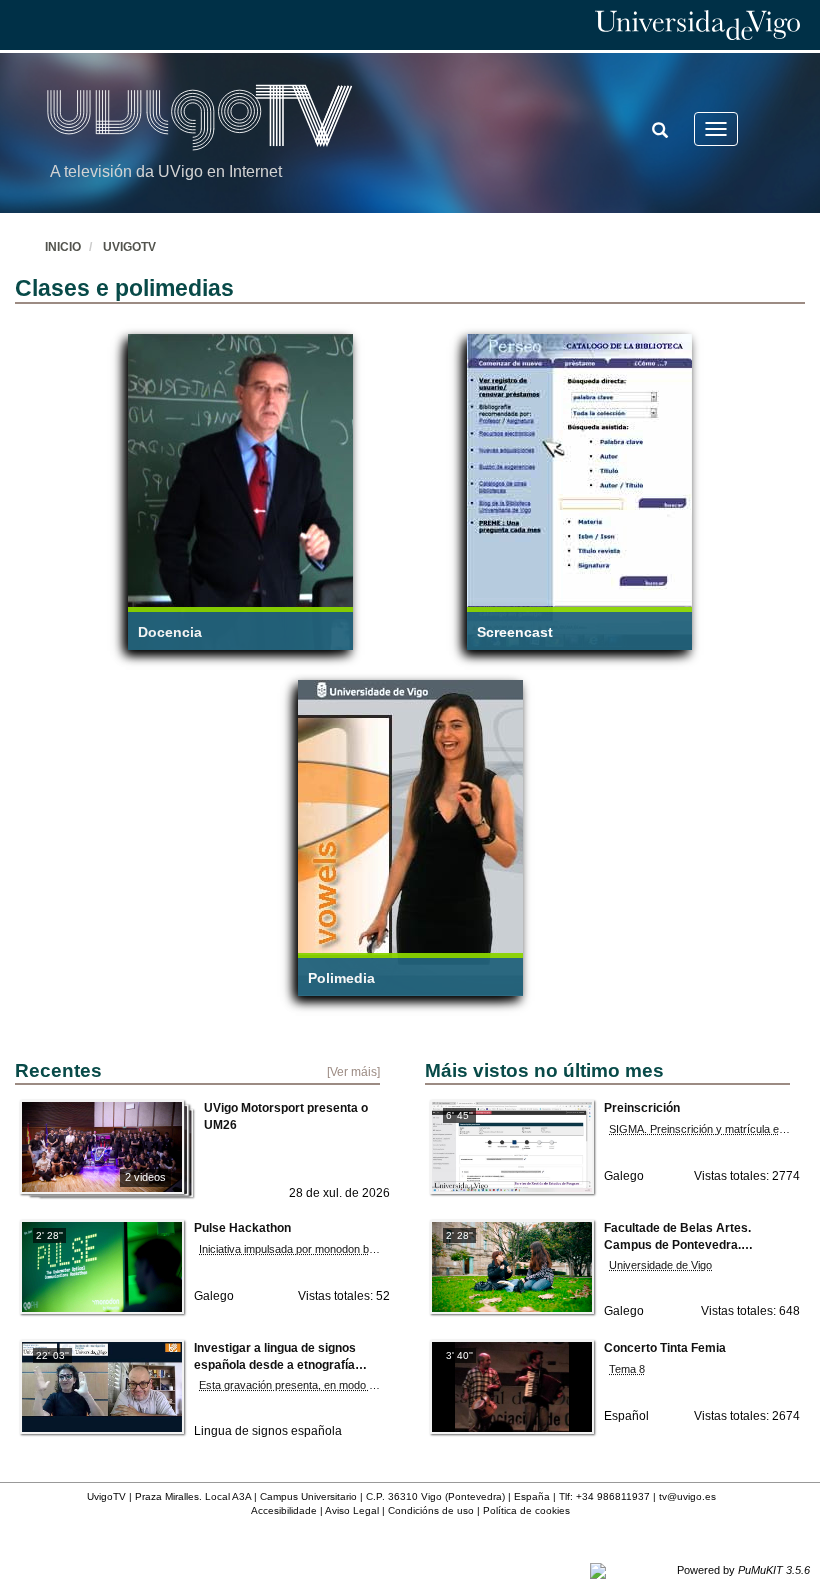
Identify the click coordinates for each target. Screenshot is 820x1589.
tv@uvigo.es (687, 1496)
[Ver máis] (353, 1071)
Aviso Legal (352, 1510)
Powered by (743, 1570)
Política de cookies (526, 1510)
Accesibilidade (284, 1510)
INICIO (63, 247)
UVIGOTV (129, 247)
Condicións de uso (431, 1510)
